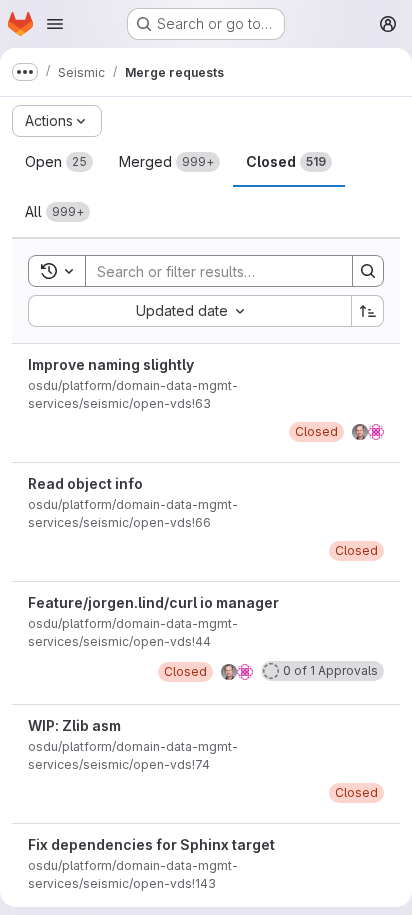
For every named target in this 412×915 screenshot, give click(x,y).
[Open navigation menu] (55, 24)
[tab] (59, 162)
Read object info (85, 483)
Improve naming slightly (111, 364)
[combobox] (189, 311)
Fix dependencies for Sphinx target (151, 844)
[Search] (368, 271)
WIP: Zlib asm (74, 725)
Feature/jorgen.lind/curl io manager (153, 602)
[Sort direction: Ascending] (368, 311)
